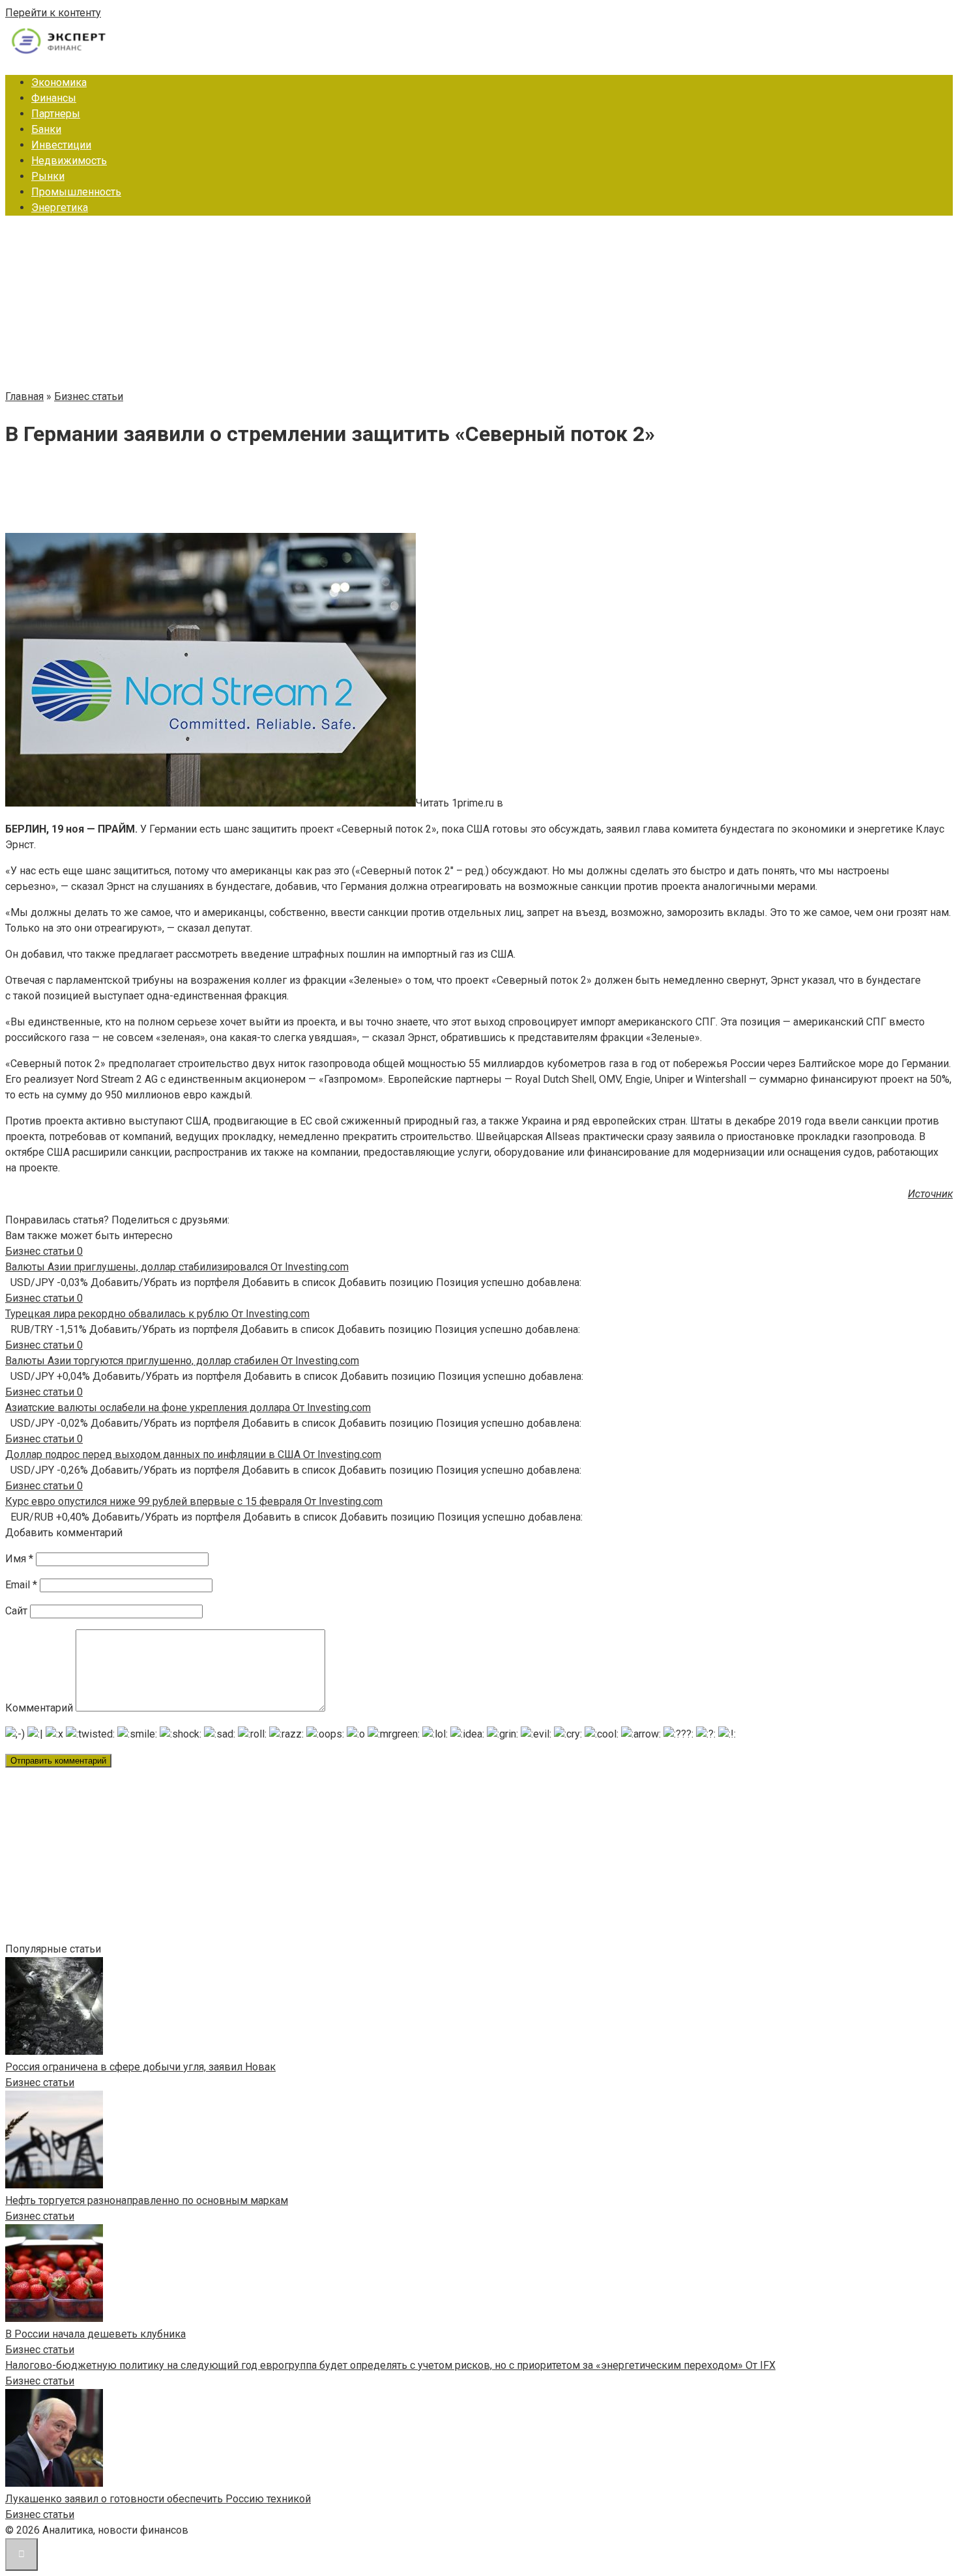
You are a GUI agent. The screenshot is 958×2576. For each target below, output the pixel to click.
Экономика (59, 82)
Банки (46, 129)
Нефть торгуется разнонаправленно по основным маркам (147, 2200)
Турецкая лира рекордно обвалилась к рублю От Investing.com (157, 1314)
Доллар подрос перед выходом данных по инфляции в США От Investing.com (193, 1454)
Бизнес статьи (40, 2082)
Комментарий (39, 1708)
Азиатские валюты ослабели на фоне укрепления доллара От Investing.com (188, 1408)
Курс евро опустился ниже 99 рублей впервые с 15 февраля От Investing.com (194, 1501)
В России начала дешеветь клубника (95, 2334)
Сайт (16, 1611)
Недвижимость (69, 161)
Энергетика (60, 208)
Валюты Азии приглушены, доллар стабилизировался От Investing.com (177, 1267)
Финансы (54, 98)
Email (21, 1585)
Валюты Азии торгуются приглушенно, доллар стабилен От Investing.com (182, 1361)
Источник (930, 1194)
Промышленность (76, 192)
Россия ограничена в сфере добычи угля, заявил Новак (140, 2067)
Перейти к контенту (53, 13)
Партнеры (56, 114)
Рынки (48, 176)
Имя (19, 1559)
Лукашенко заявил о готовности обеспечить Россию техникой (158, 2499)
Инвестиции (61, 145)
